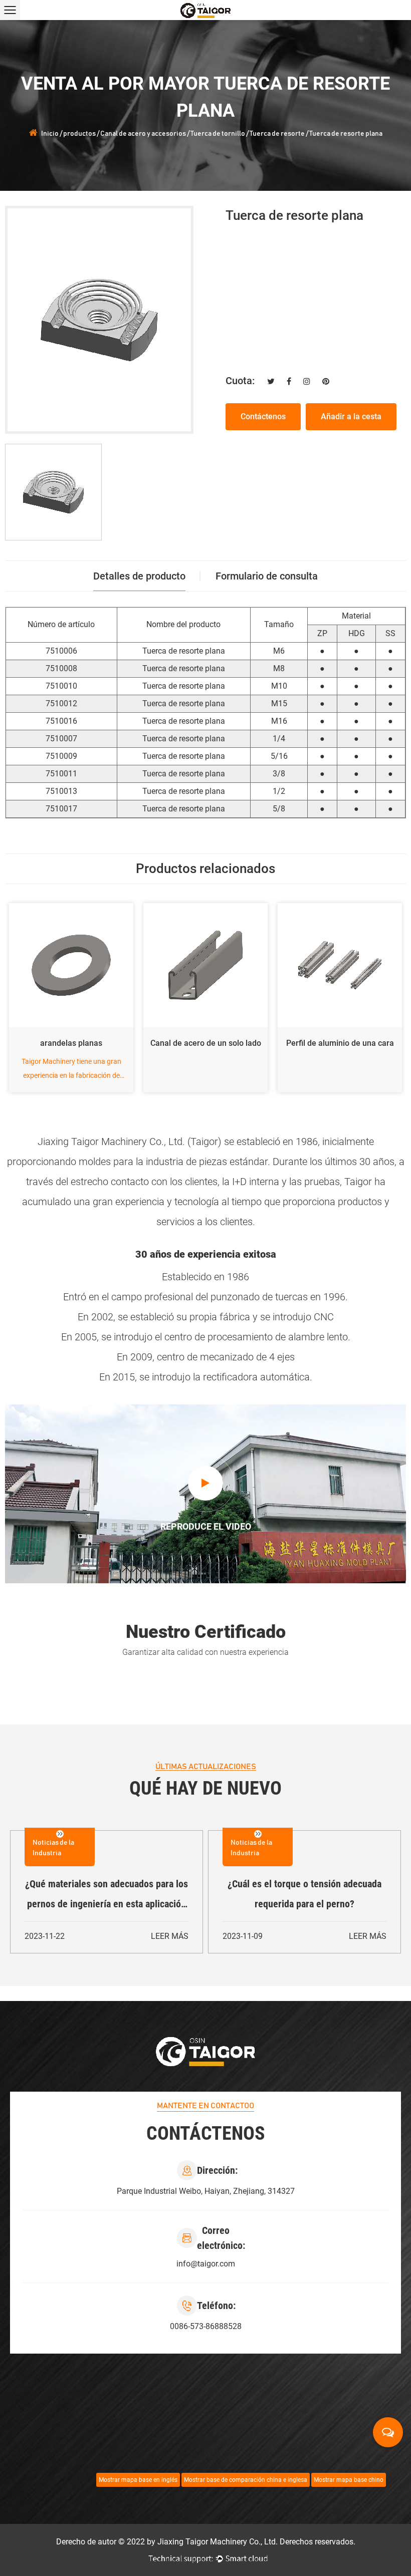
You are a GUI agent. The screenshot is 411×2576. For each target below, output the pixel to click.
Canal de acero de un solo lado (72, 1043)
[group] (53, 492)
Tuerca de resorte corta (341, 1043)
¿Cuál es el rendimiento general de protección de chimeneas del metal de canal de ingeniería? (107, 1896)
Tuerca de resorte (277, 134)
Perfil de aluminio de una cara (206, 1043)
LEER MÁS (170, 1936)
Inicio (50, 134)
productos (79, 134)
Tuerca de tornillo (218, 134)
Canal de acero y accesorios (143, 134)
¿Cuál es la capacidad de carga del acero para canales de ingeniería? (305, 1894)
